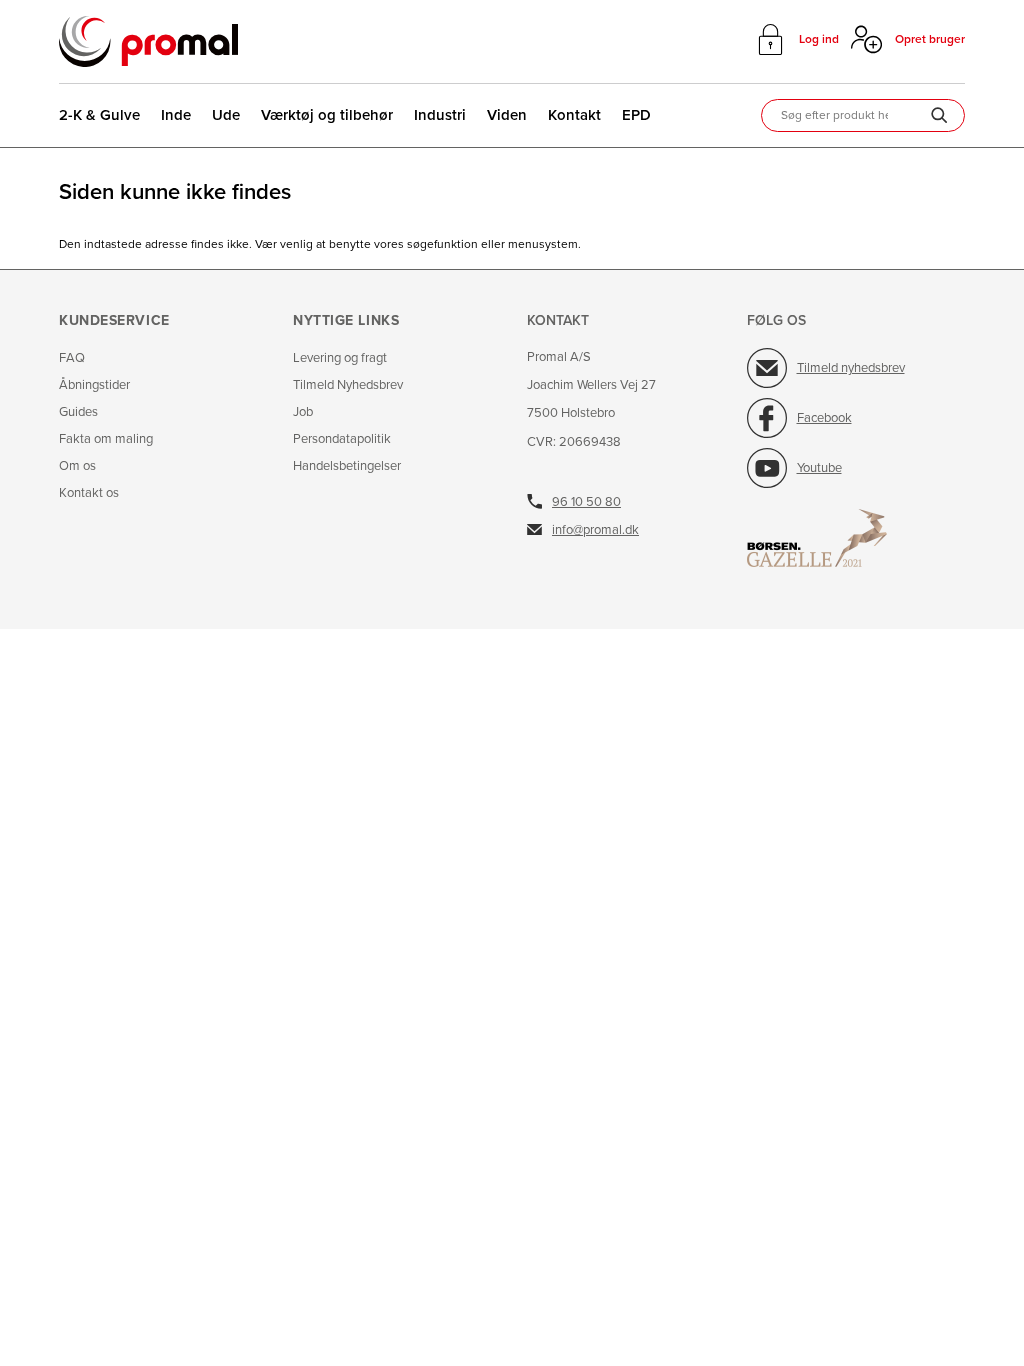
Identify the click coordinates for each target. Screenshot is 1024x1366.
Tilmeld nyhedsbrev (851, 368)
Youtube (819, 468)
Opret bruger (930, 39)
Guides (78, 412)
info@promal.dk (595, 530)
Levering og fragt (340, 358)
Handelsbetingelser (347, 466)
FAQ (72, 358)
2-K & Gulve (99, 115)
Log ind (819, 39)
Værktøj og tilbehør (327, 115)
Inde (176, 115)
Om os (77, 466)
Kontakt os (89, 493)
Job (303, 412)
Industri (440, 115)
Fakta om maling (106, 439)
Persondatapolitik (342, 439)
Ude (226, 115)
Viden (507, 115)
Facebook (824, 418)
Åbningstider (94, 385)
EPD (636, 115)
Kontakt (574, 115)
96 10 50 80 (586, 502)
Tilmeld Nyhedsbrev (348, 385)
